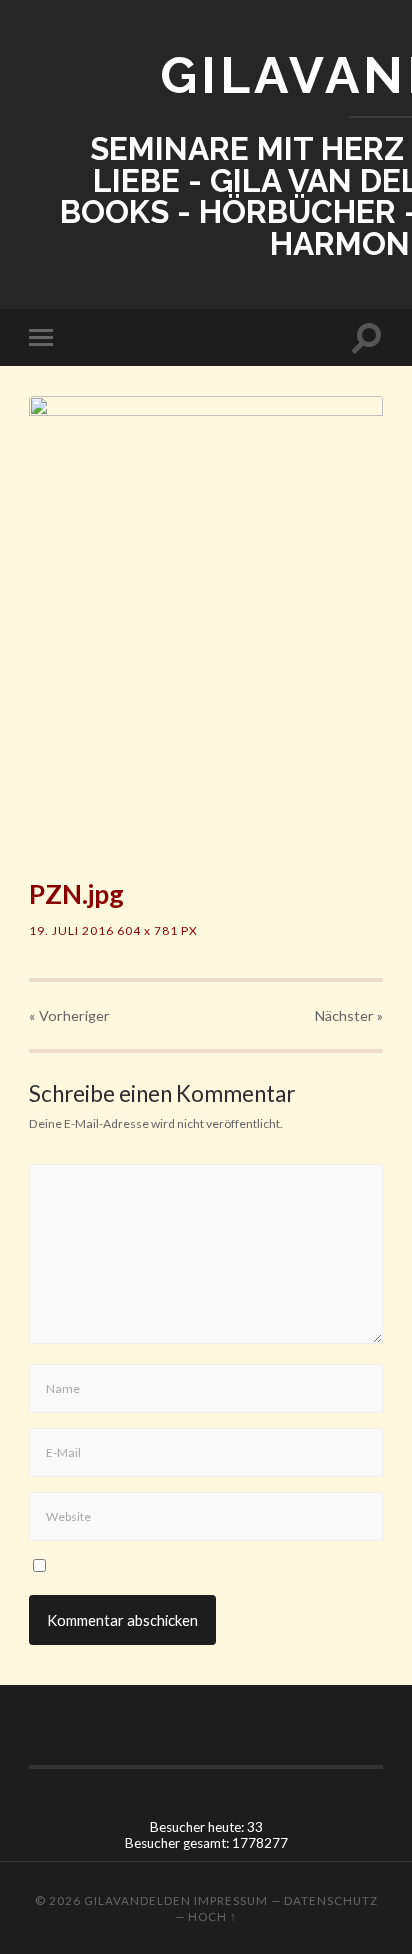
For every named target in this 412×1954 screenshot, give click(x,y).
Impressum (231, 1900)
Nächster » (349, 1015)
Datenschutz (331, 1900)
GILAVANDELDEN (137, 1900)
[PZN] (206, 625)
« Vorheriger (69, 1015)
